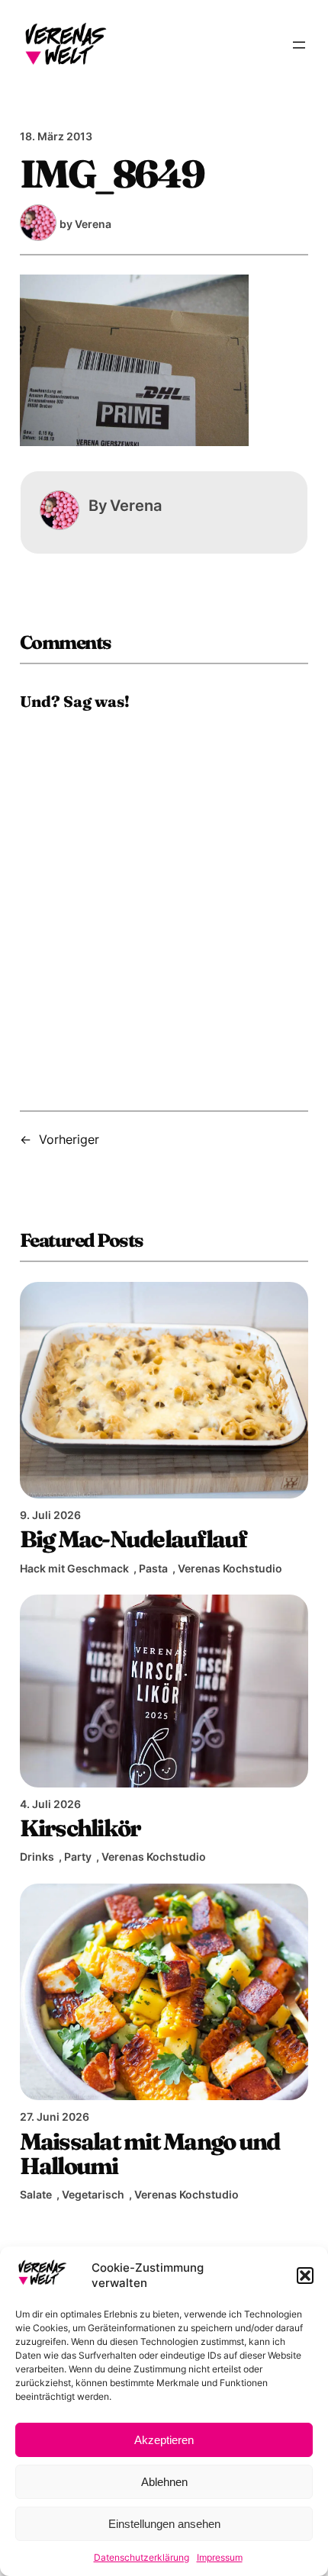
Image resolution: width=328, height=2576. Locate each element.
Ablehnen (164, 2482)
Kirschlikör (80, 1828)
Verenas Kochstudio (230, 1568)
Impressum (220, 2557)
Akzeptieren (164, 2440)
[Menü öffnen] (299, 45)
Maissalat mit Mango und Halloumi (150, 2154)
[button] (305, 2276)
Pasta (153, 1568)
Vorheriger (69, 1139)
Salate (36, 2194)
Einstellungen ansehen (164, 2524)
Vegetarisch (93, 2194)
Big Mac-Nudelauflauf (133, 1539)
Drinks (37, 1857)
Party (78, 1857)
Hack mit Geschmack (74, 1568)
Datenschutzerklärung (141, 2557)
